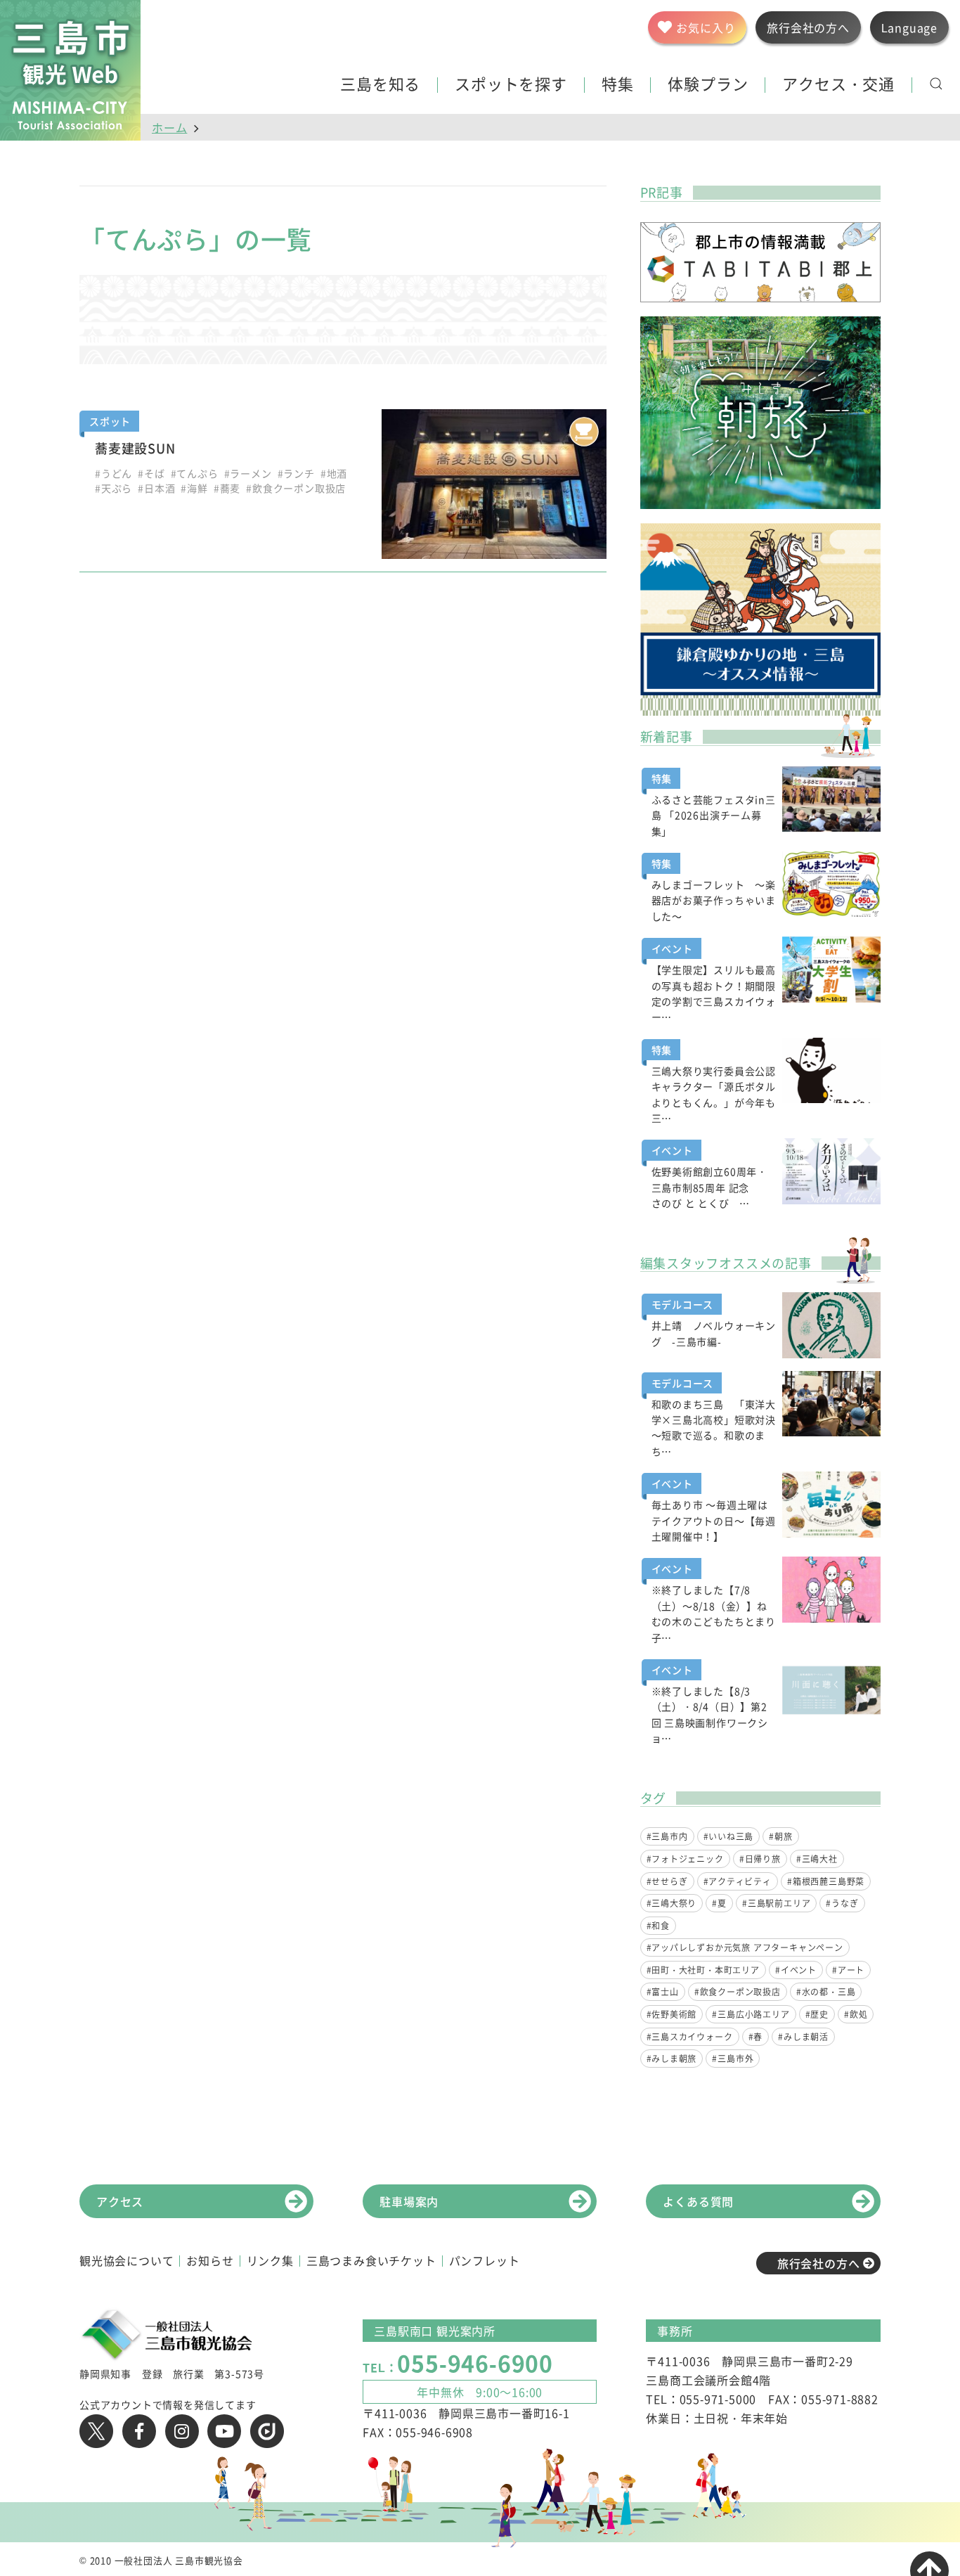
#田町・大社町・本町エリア (703, 1970)
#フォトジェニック (685, 1859)
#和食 (658, 1926)
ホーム (169, 127)
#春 (756, 2037)
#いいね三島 (729, 1836)
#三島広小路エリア (751, 2014)
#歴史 (817, 2014)
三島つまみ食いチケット (371, 2260)
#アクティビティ (738, 1881)
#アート (848, 1970)
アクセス (120, 2201)
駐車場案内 (409, 2201)
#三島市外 (733, 2059)
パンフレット (485, 2260)
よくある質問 (698, 2201)
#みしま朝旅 (672, 2059)
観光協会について (127, 2260)
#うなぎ (842, 1903)
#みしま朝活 (803, 2037)
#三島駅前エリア (776, 1903)
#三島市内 (667, 1836)
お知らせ (210, 2260)
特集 (618, 85)
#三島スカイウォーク (690, 2037)
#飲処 (856, 2014)
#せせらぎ (667, 1881)
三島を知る (380, 85)
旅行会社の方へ (819, 2263)
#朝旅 (780, 1836)
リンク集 (270, 2260)
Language (909, 27)
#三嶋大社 (817, 1859)
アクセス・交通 (838, 85)
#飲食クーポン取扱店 (738, 1992)
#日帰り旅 (760, 1859)
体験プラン (708, 85)
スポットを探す (511, 85)
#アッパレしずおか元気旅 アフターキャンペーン (745, 1947)
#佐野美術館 (672, 2014)
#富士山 (663, 1992)
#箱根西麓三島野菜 (826, 1881)
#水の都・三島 (826, 1992)
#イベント (796, 1970)
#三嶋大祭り (672, 1903)
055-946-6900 (475, 2363)
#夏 (719, 1903)
